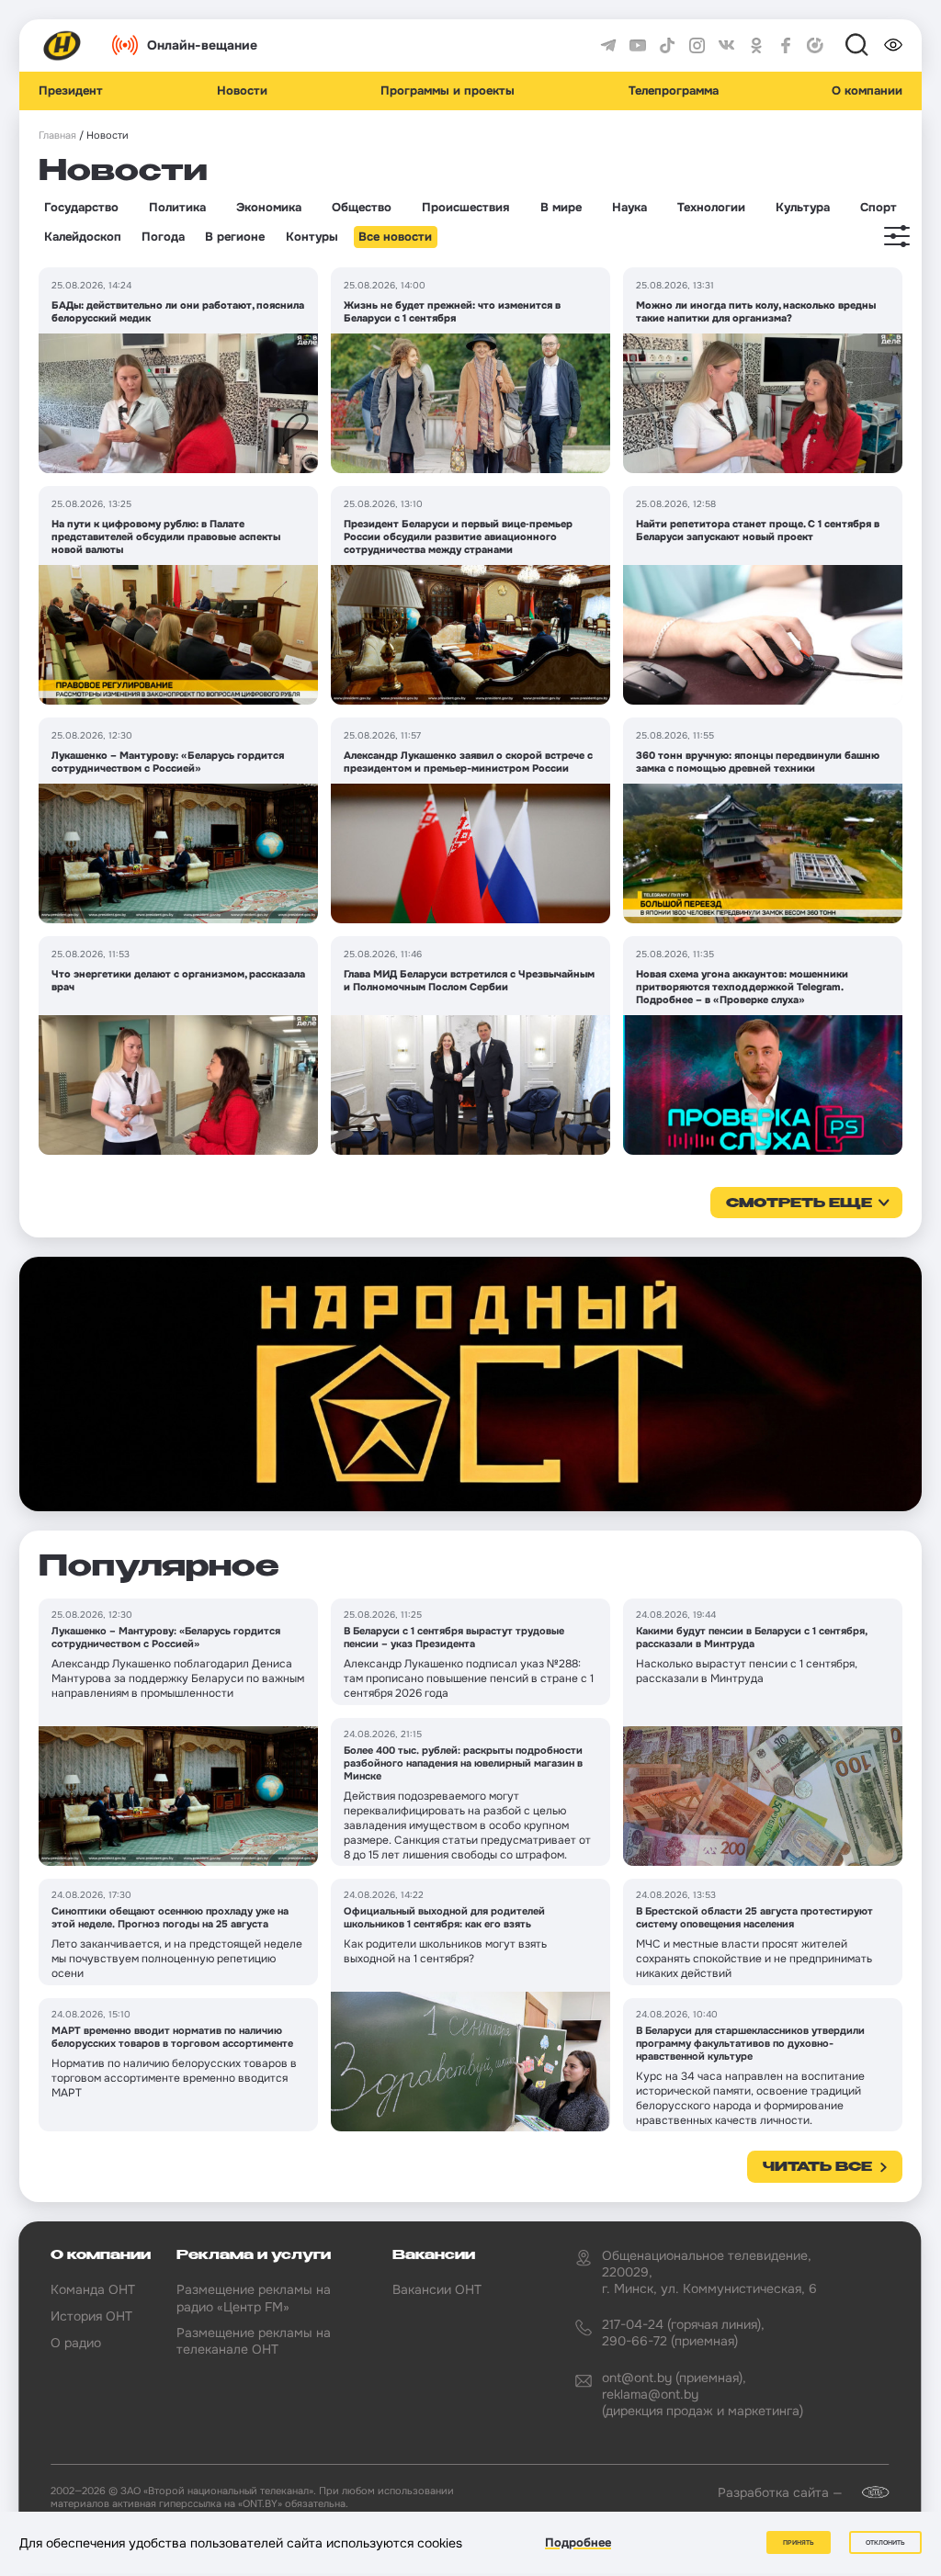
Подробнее (578, 2542)
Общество (362, 208)
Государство (81, 208)
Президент (71, 91)
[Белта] (867, 2492)
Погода (163, 237)
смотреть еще (799, 1203)
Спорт (879, 208)
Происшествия (465, 208)
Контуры (312, 237)
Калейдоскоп (83, 237)
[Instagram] (697, 46)
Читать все (817, 2167)
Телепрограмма (674, 91)
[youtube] (638, 46)
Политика (177, 208)
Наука (629, 208)
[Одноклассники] (756, 46)
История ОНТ (91, 2316)
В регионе (235, 237)
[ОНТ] (62, 46)
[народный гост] (470, 1384)
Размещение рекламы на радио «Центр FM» (254, 2298)
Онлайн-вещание (202, 45)
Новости (242, 91)
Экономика (269, 208)
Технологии (711, 208)
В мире (561, 208)
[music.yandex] (815, 46)
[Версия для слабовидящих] (893, 45)
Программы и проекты (448, 91)
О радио (76, 2343)
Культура (803, 208)
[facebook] (786, 46)
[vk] (727, 46)
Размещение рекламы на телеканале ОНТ (254, 2341)
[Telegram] (608, 46)
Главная (57, 136)
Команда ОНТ (93, 2289)
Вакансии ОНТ (437, 2289)
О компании (867, 91)
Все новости (395, 237)
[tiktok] (667, 46)
